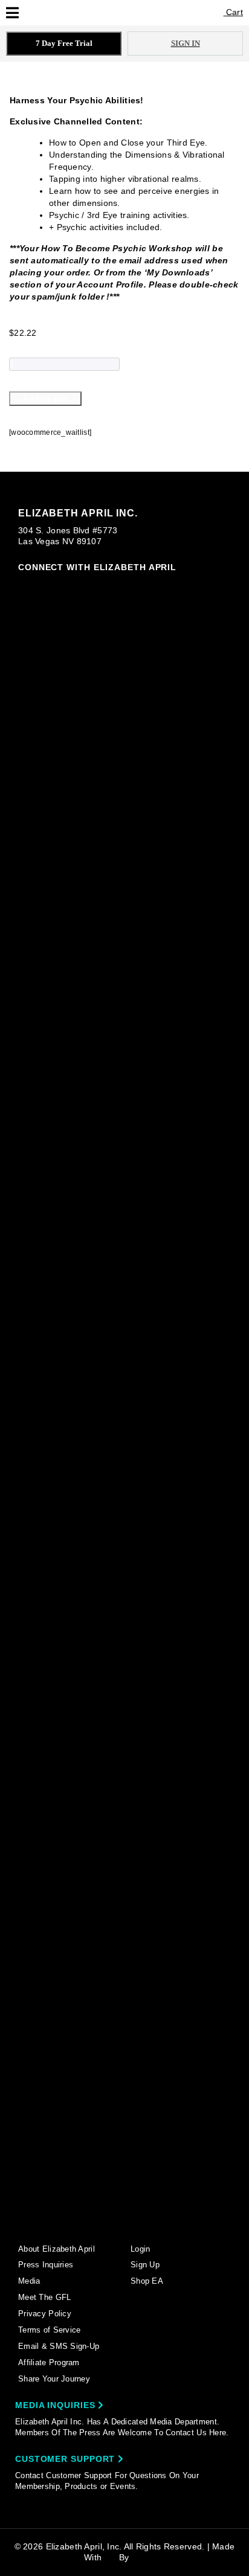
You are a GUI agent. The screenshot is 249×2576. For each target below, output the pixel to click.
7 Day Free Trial (64, 43)
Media (29, 2281)
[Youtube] (128, 1733)
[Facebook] (128, 1052)
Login (140, 2249)
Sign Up (145, 2265)
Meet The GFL (44, 2297)
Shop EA (147, 2281)
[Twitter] (128, 1532)
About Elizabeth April (57, 2249)
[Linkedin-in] (128, 2221)
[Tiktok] (128, 1308)
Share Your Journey (54, 2379)
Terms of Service (49, 2330)
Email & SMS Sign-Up (59, 2346)
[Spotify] (128, 1965)
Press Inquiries (46, 2265)
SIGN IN (186, 43)
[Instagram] (128, 827)
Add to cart (45, 399)
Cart (233, 12)
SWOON (148, 2557)
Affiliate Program (49, 2362)
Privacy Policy (45, 2314)
